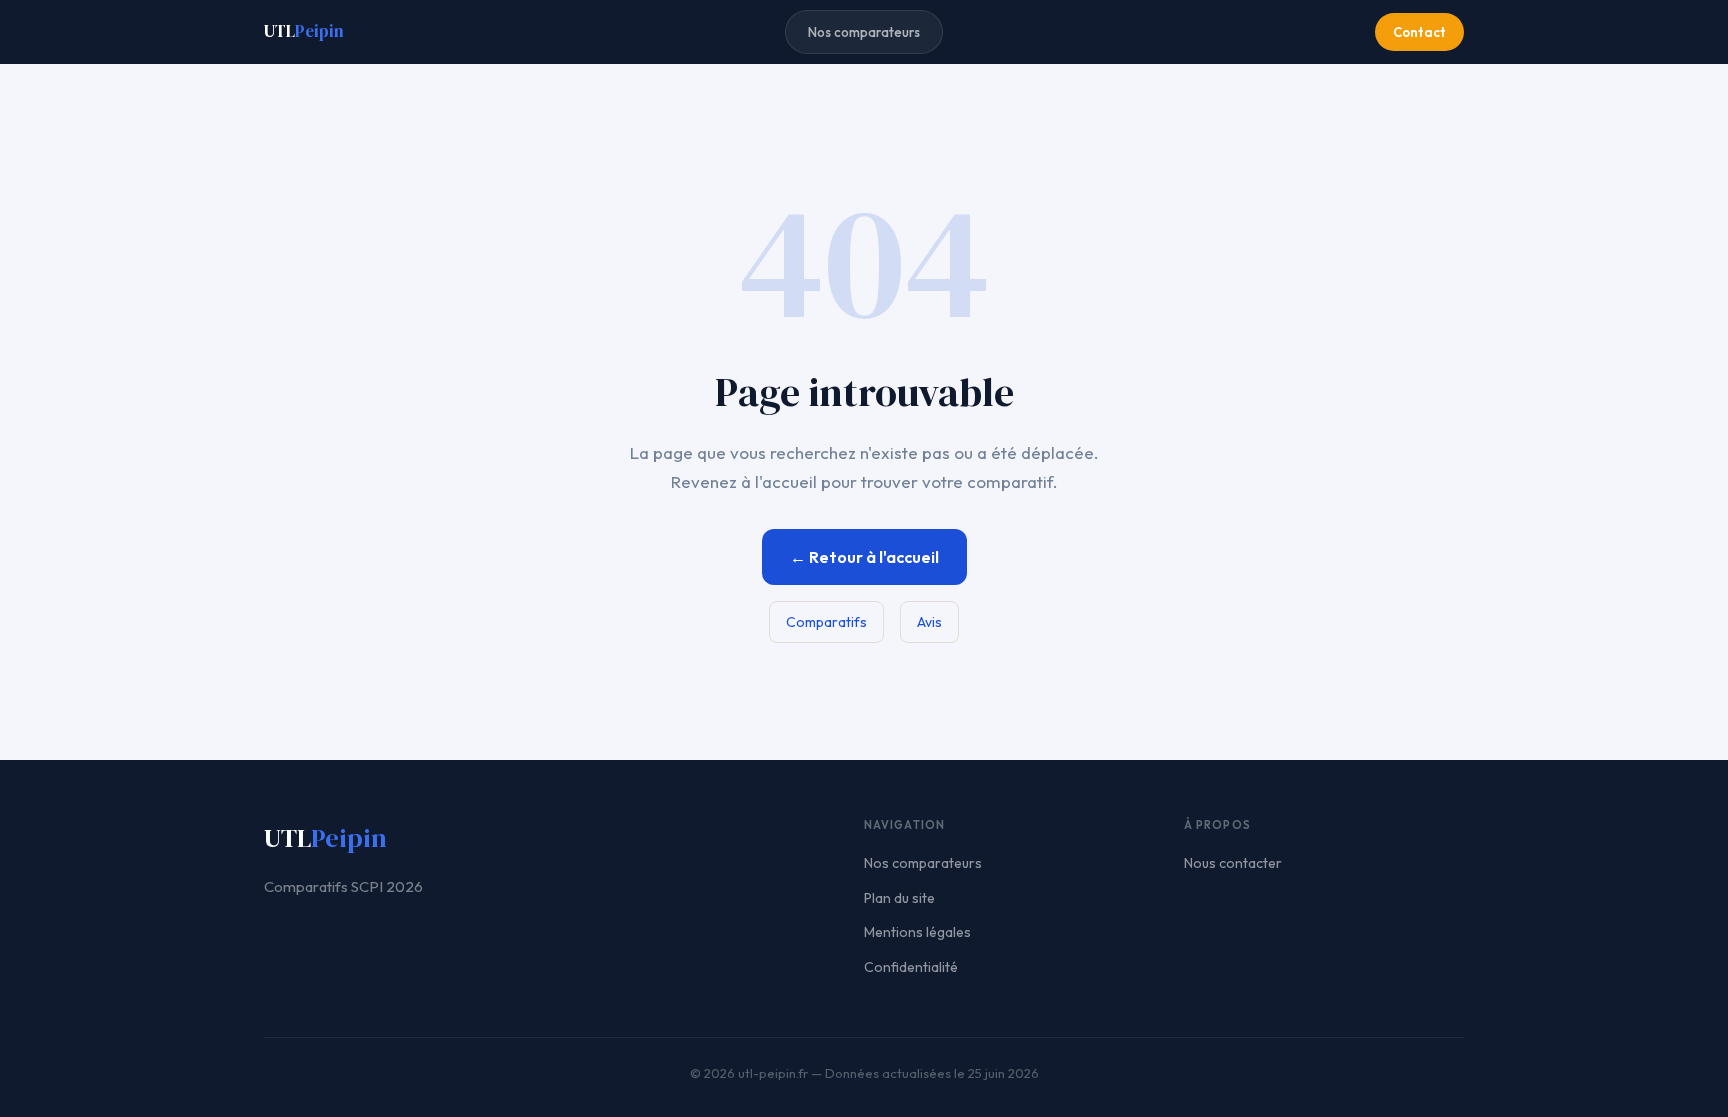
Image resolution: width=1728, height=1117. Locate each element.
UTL (304, 31)
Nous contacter (1233, 863)
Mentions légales (917, 932)
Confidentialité (911, 967)
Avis (929, 622)
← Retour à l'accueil (864, 557)
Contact (1419, 32)
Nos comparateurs (864, 32)
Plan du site (899, 898)
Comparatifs (826, 622)
